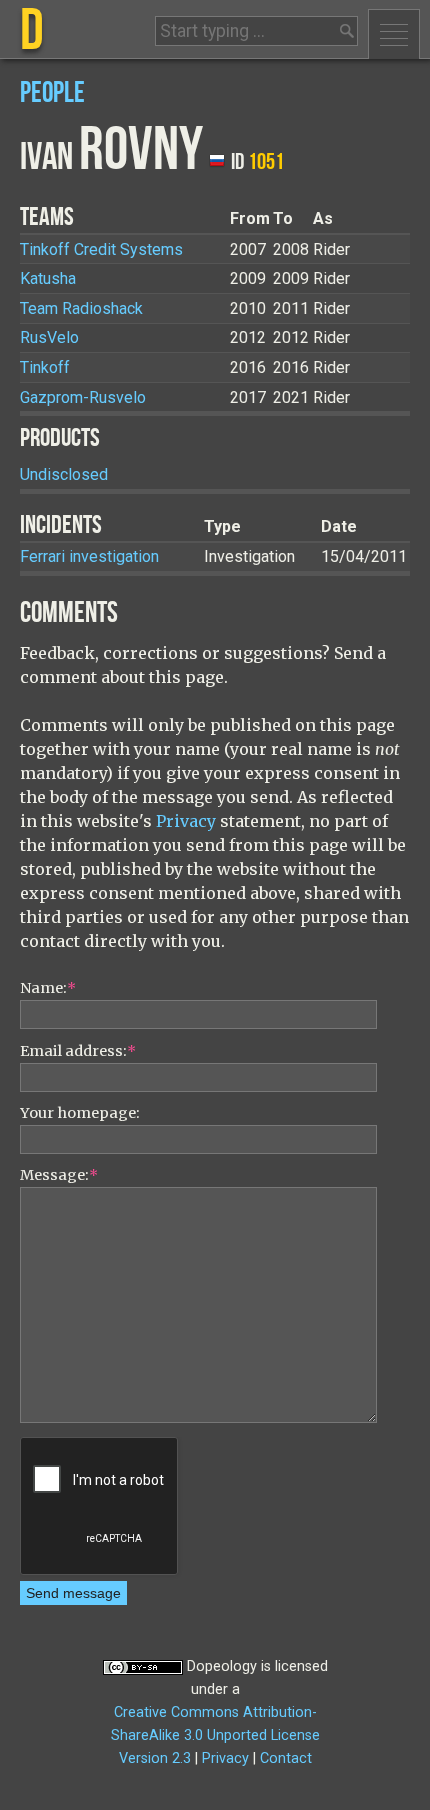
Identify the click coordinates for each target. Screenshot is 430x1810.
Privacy (186, 821)
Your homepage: (80, 1113)
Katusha (48, 278)
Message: (59, 1175)
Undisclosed (64, 474)
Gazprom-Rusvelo (83, 397)
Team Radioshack (81, 308)
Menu (394, 34)
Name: (48, 988)
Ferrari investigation (89, 556)
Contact (286, 1758)
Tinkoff (45, 367)
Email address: (78, 1051)
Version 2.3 (155, 1758)
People (52, 93)
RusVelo (49, 337)
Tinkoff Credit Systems (101, 249)
